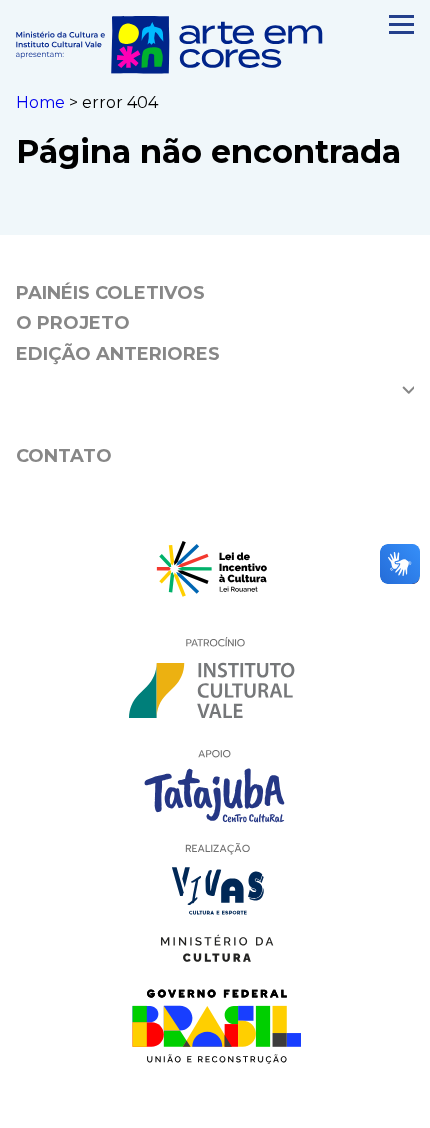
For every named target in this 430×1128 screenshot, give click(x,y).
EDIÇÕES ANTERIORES (123, 420)
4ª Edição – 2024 (101, 385)
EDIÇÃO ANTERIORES (118, 354)
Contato (64, 456)
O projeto (73, 323)
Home (40, 102)
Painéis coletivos (110, 293)
